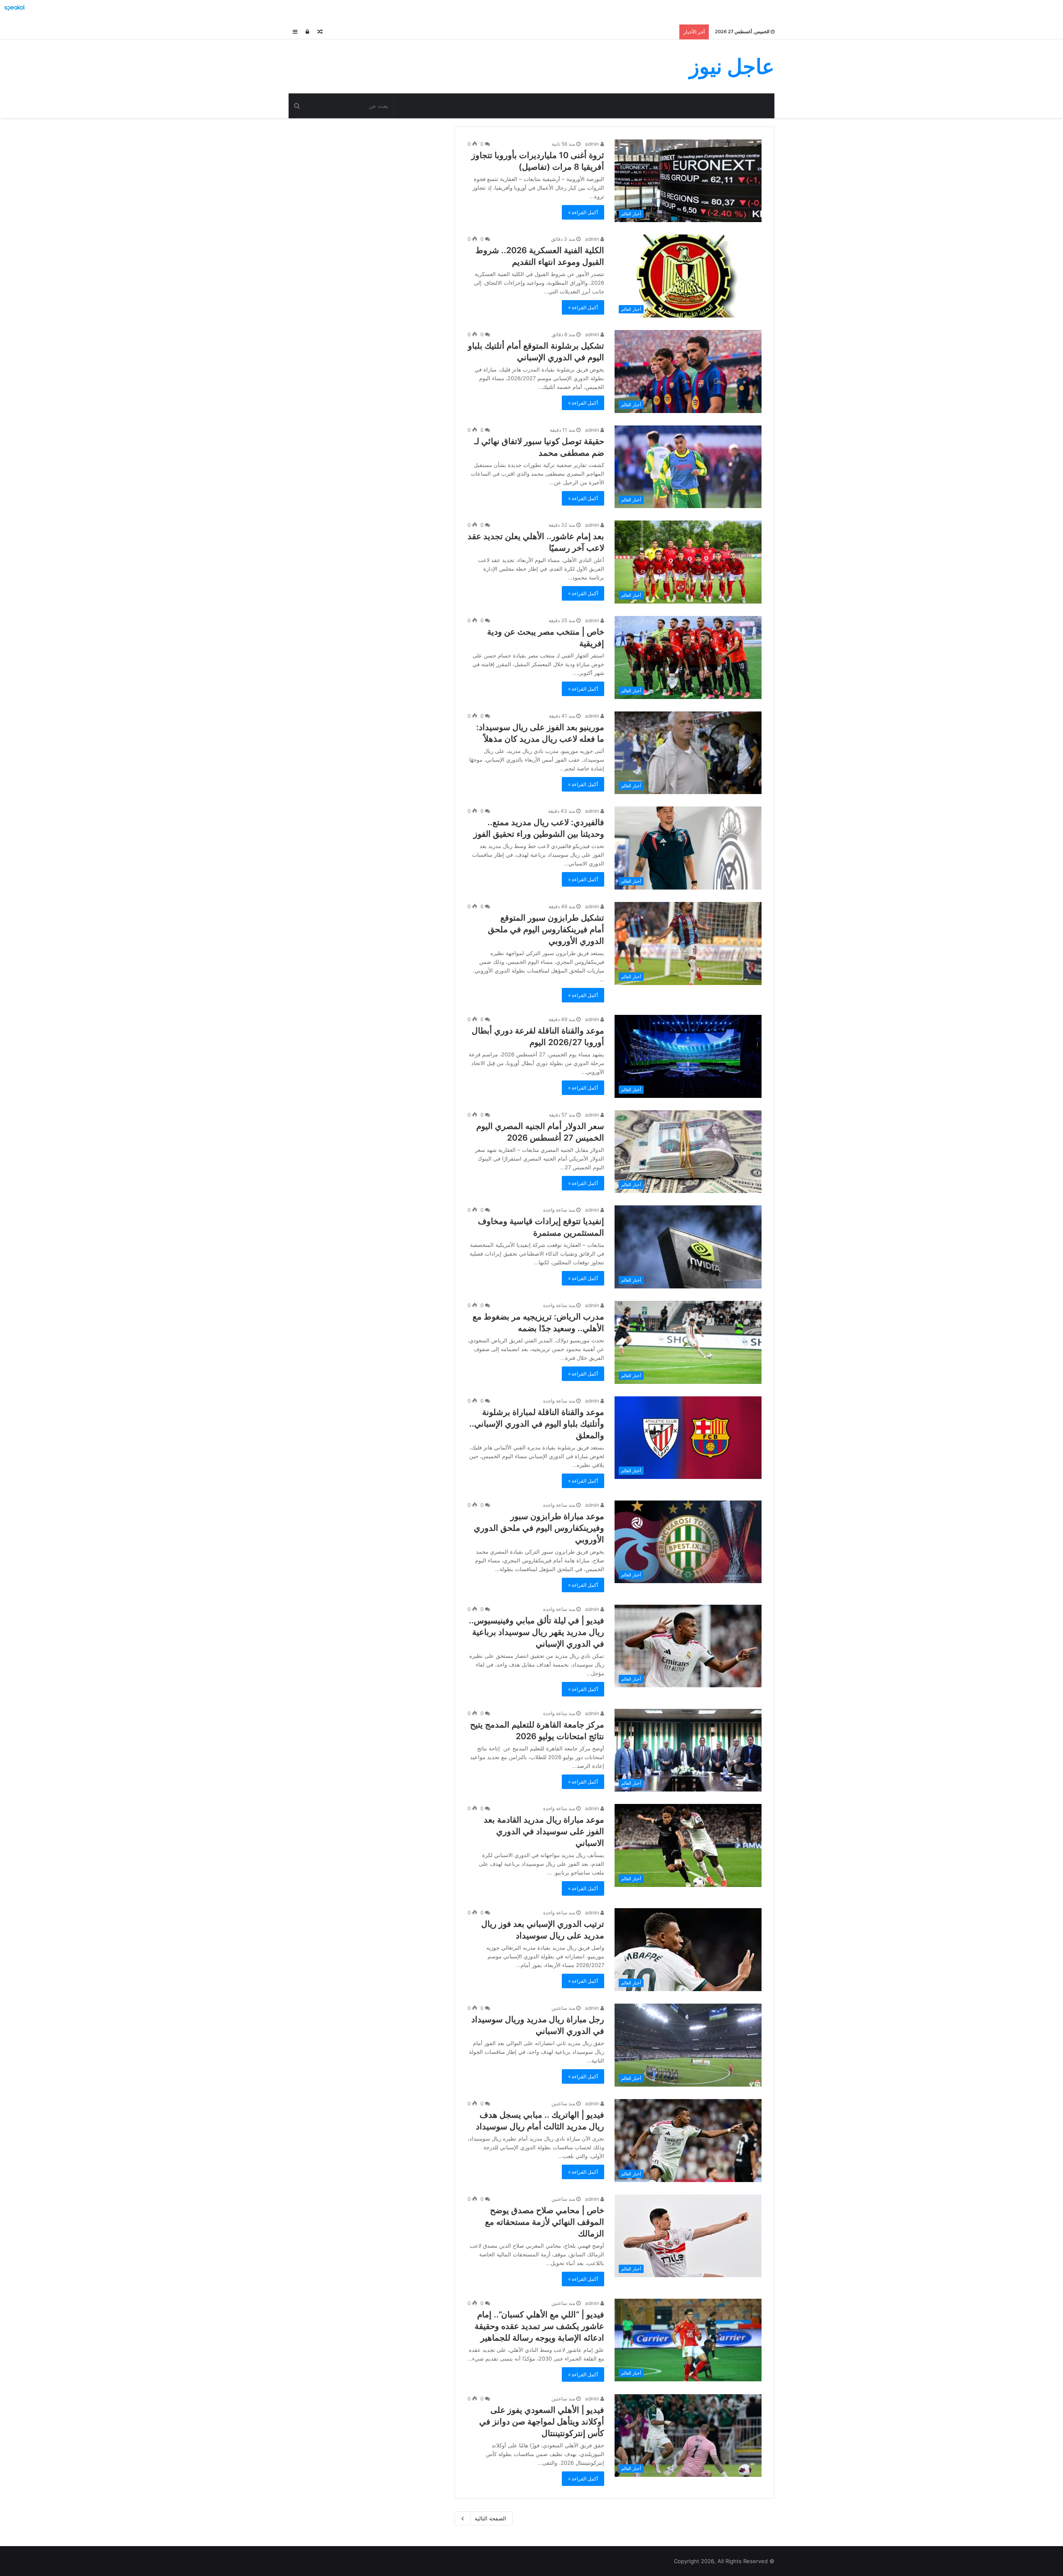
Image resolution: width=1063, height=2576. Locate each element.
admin (593, 144)
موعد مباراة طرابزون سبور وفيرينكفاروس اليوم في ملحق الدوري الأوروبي (539, 1528)
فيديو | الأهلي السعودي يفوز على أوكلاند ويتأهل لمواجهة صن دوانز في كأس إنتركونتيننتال (542, 2422)
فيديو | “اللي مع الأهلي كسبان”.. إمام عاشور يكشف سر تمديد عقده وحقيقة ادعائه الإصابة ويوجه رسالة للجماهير (539, 2326)
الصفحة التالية (490, 2518)
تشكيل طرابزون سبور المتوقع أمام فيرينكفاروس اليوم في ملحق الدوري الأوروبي (546, 929)
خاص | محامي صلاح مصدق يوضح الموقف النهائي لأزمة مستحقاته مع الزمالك (545, 2222)
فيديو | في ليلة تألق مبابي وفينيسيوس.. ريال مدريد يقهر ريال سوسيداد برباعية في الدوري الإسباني (536, 1632)
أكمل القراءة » (583, 212)
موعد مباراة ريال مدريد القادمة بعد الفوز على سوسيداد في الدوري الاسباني (544, 1831)
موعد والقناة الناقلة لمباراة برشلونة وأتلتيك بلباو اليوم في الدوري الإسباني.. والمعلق (537, 1424)
